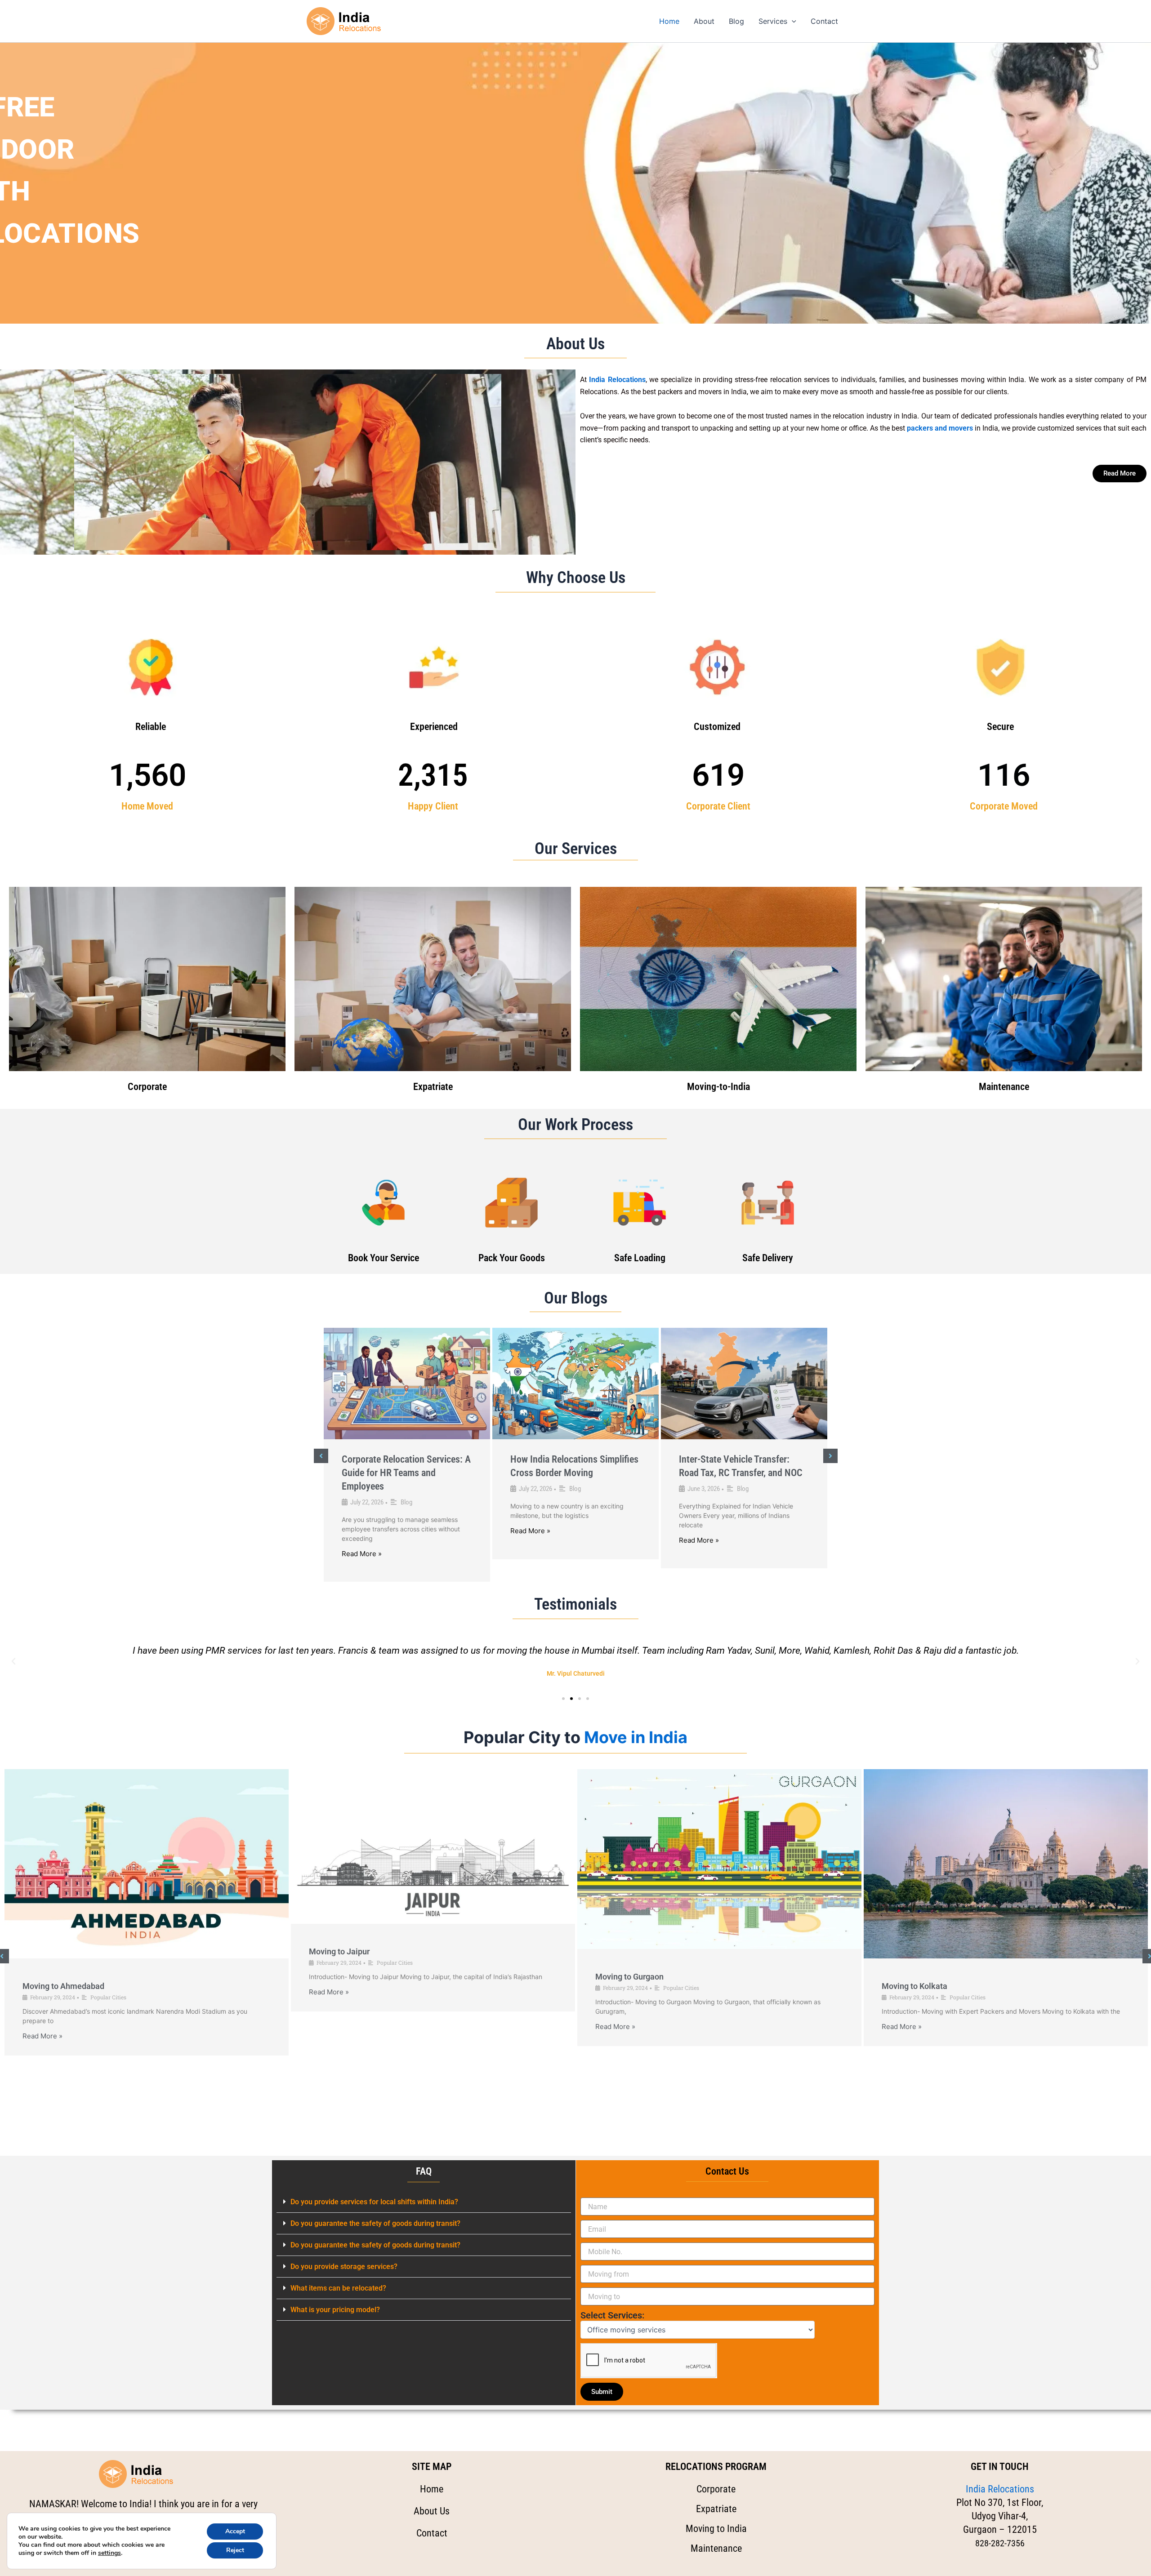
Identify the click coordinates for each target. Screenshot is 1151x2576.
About (704, 21)
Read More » (362, 1554)
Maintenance (1004, 1087)
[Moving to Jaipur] (433, 1847)
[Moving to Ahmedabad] (147, 1864)
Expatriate (433, 1087)
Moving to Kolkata (915, 1986)
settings (109, 2553)
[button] (792, 21)
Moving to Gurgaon (629, 1977)
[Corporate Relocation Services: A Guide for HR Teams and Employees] (407, 1384)
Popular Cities (108, 1997)
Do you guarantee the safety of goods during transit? (375, 2223)
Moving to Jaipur (339, 1951)
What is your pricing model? (335, 2310)
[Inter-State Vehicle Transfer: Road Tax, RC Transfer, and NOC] (744, 1384)
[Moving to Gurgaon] (719, 1859)
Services (773, 21)
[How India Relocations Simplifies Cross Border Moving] (575, 1384)
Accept (235, 2531)
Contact (824, 21)
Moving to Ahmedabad (63, 1986)
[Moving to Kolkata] (1006, 1864)
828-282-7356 (1000, 2543)
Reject (235, 2550)
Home (669, 21)
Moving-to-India (718, 1087)
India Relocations (1000, 2489)
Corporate (147, 1087)
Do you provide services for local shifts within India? (374, 2202)
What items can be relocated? (338, 2288)
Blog (736, 21)
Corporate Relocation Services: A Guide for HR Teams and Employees (406, 1473)
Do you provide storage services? (344, 2267)
